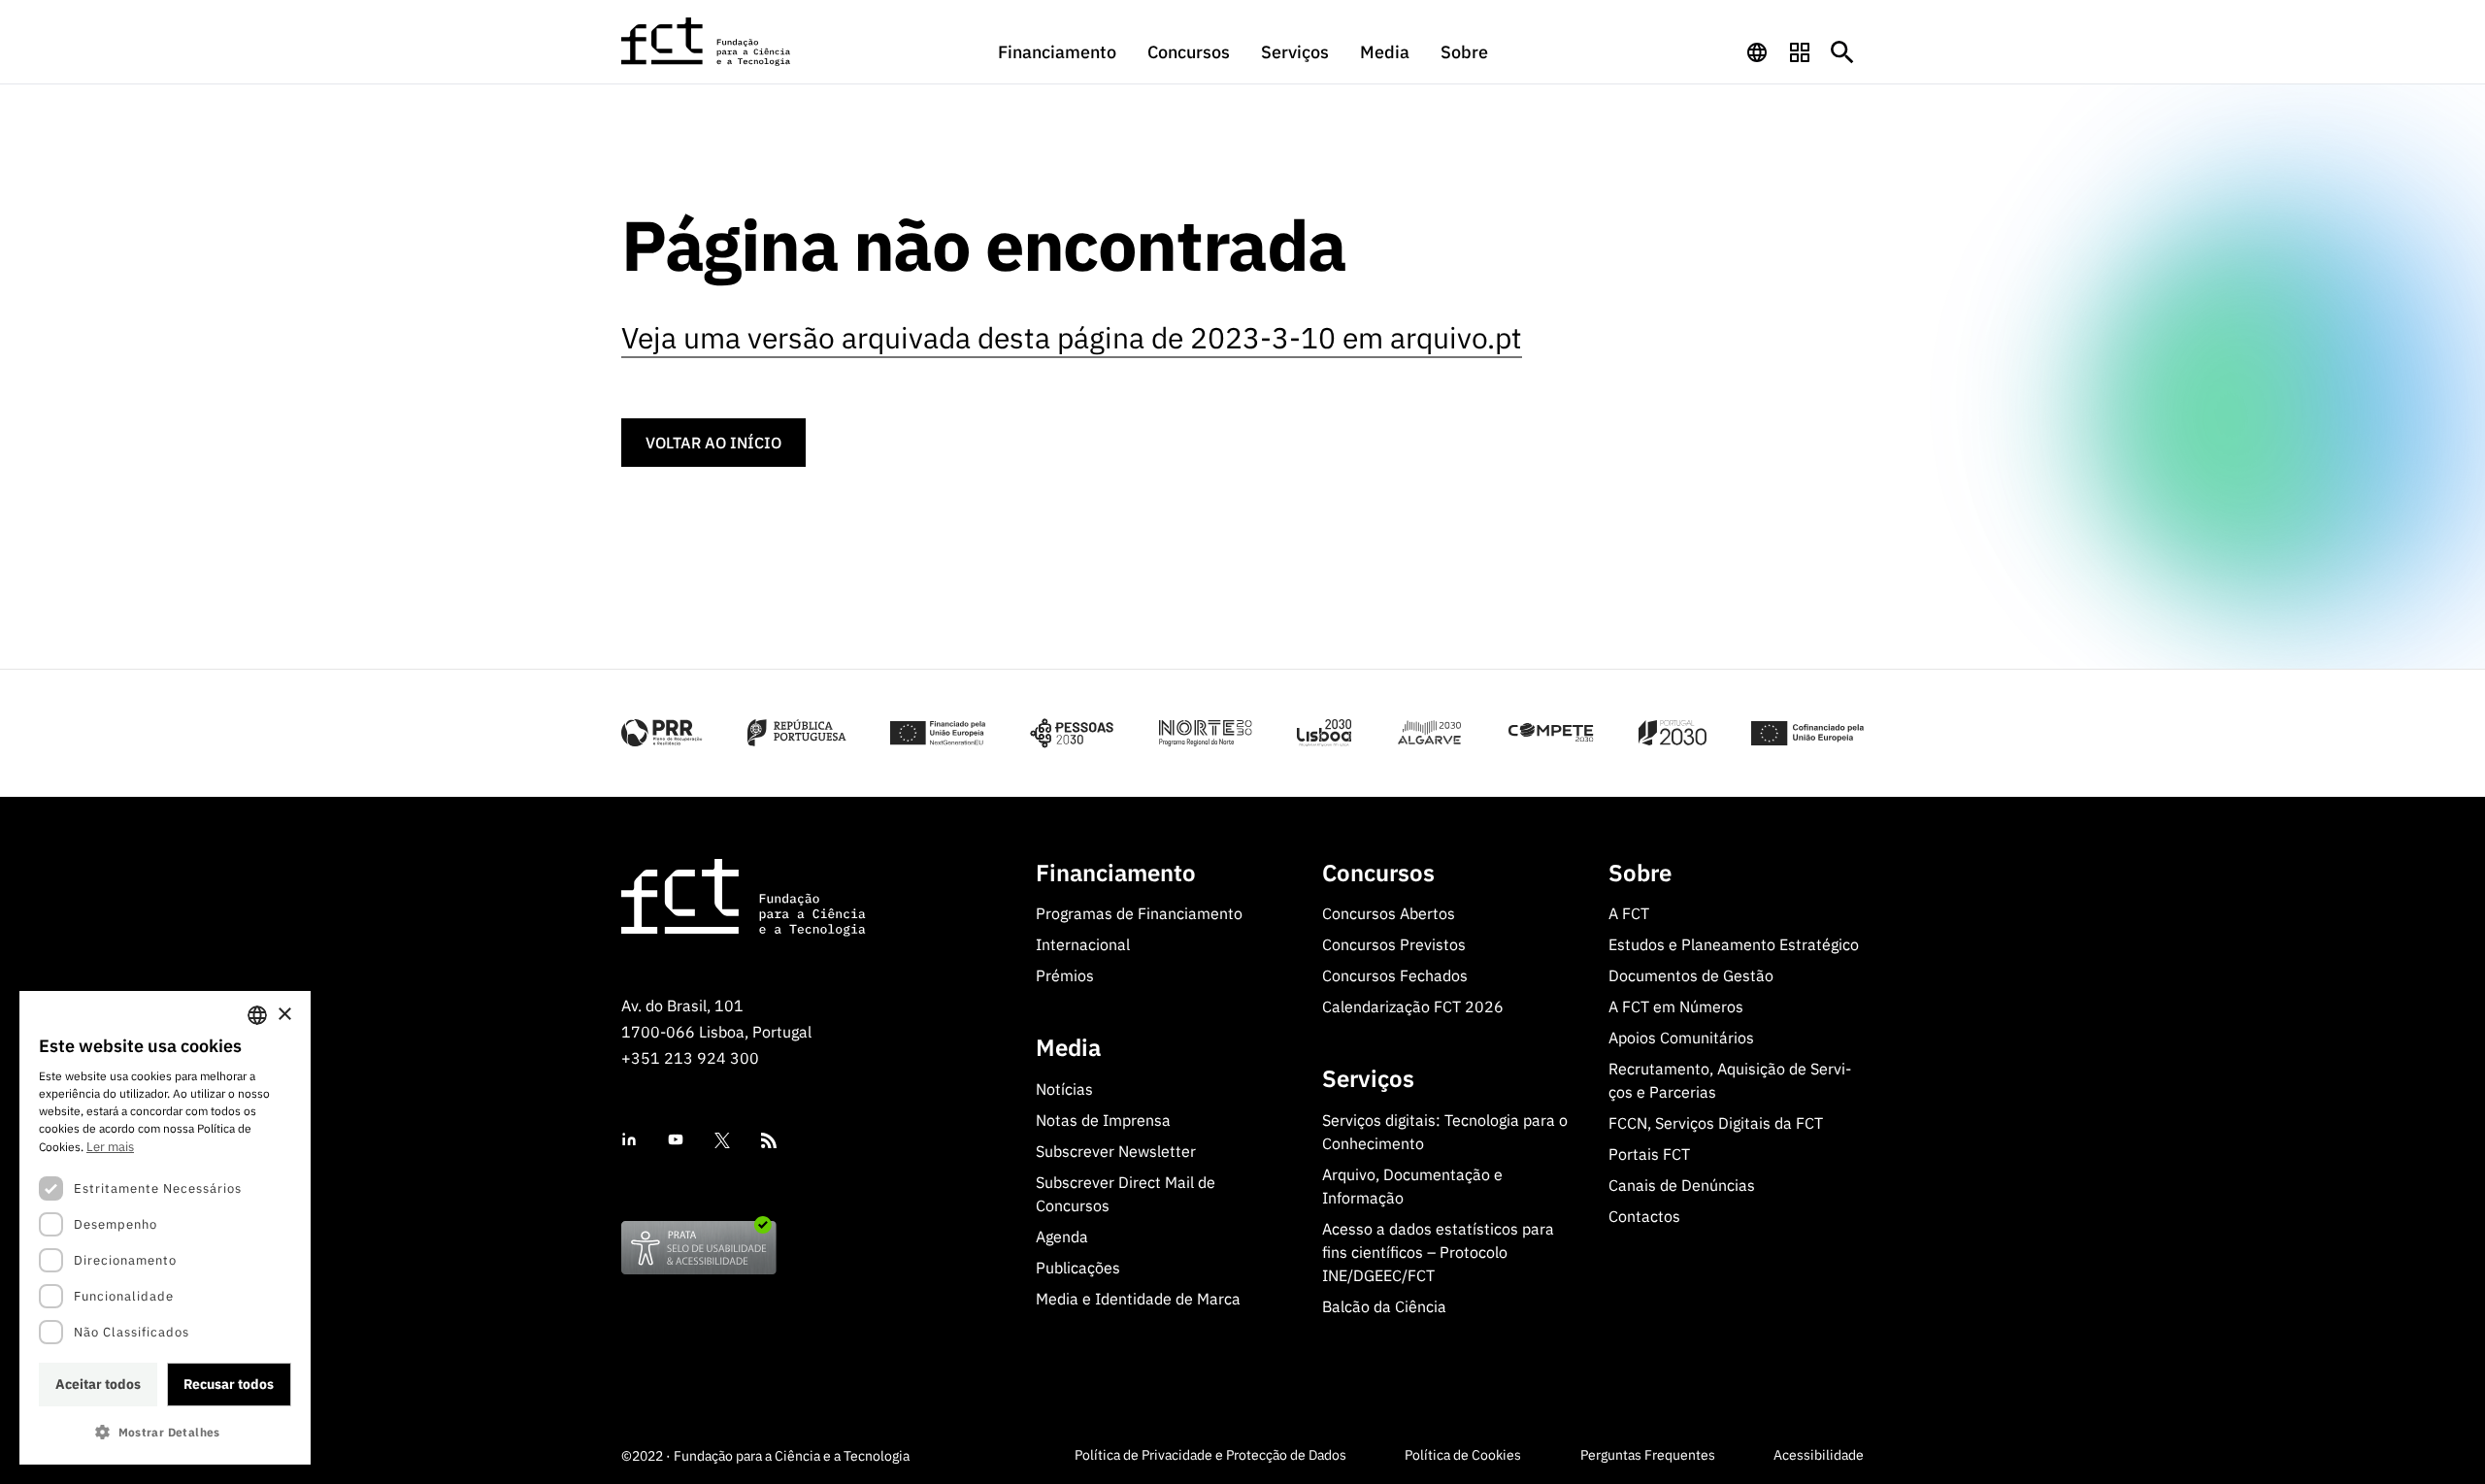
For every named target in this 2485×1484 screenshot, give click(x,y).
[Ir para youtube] (676, 1140)
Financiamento (1057, 52)
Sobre (1464, 52)
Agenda (1062, 1237)
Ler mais (110, 1147)
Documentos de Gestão (1691, 975)
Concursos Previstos (1394, 944)
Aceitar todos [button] (98, 1384)
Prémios (1065, 975)
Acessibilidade (1819, 1455)
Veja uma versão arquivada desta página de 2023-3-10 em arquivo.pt (1072, 337)
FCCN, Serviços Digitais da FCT (1716, 1123)
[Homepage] (707, 42)
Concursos (1189, 52)
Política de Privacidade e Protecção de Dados (1210, 1455)
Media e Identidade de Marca (1138, 1299)
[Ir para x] (722, 1140)
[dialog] (165, 1228)
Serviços (1295, 52)
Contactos (1644, 1216)
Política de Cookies (1463, 1455)
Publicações (1078, 1268)
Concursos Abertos (1389, 913)
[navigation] (1757, 52)
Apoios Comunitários (1681, 1038)
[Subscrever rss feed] (769, 1140)
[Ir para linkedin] (629, 1140)
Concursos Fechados (1395, 975)
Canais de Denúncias (1682, 1185)
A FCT (1629, 913)
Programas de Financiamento (1139, 913)
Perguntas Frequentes (1648, 1455)
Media (1385, 52)
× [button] (284, 1015)
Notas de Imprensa (1103, 1120)
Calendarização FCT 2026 (1413, 1006)
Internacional (1083, 944)
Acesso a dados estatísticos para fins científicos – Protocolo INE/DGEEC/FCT (1438, 1252)
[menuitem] (1057, 61)
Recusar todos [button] (229, 1384)
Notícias (1064, 1089)
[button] (165, 1432)
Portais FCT (1649, 1154)
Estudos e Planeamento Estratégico (1734, 944)
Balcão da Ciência (1384, 1306)
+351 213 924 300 (690, 1058)
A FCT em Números (1676, 1006)
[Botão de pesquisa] (1842, 52)
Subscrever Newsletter (1116, 1151)
